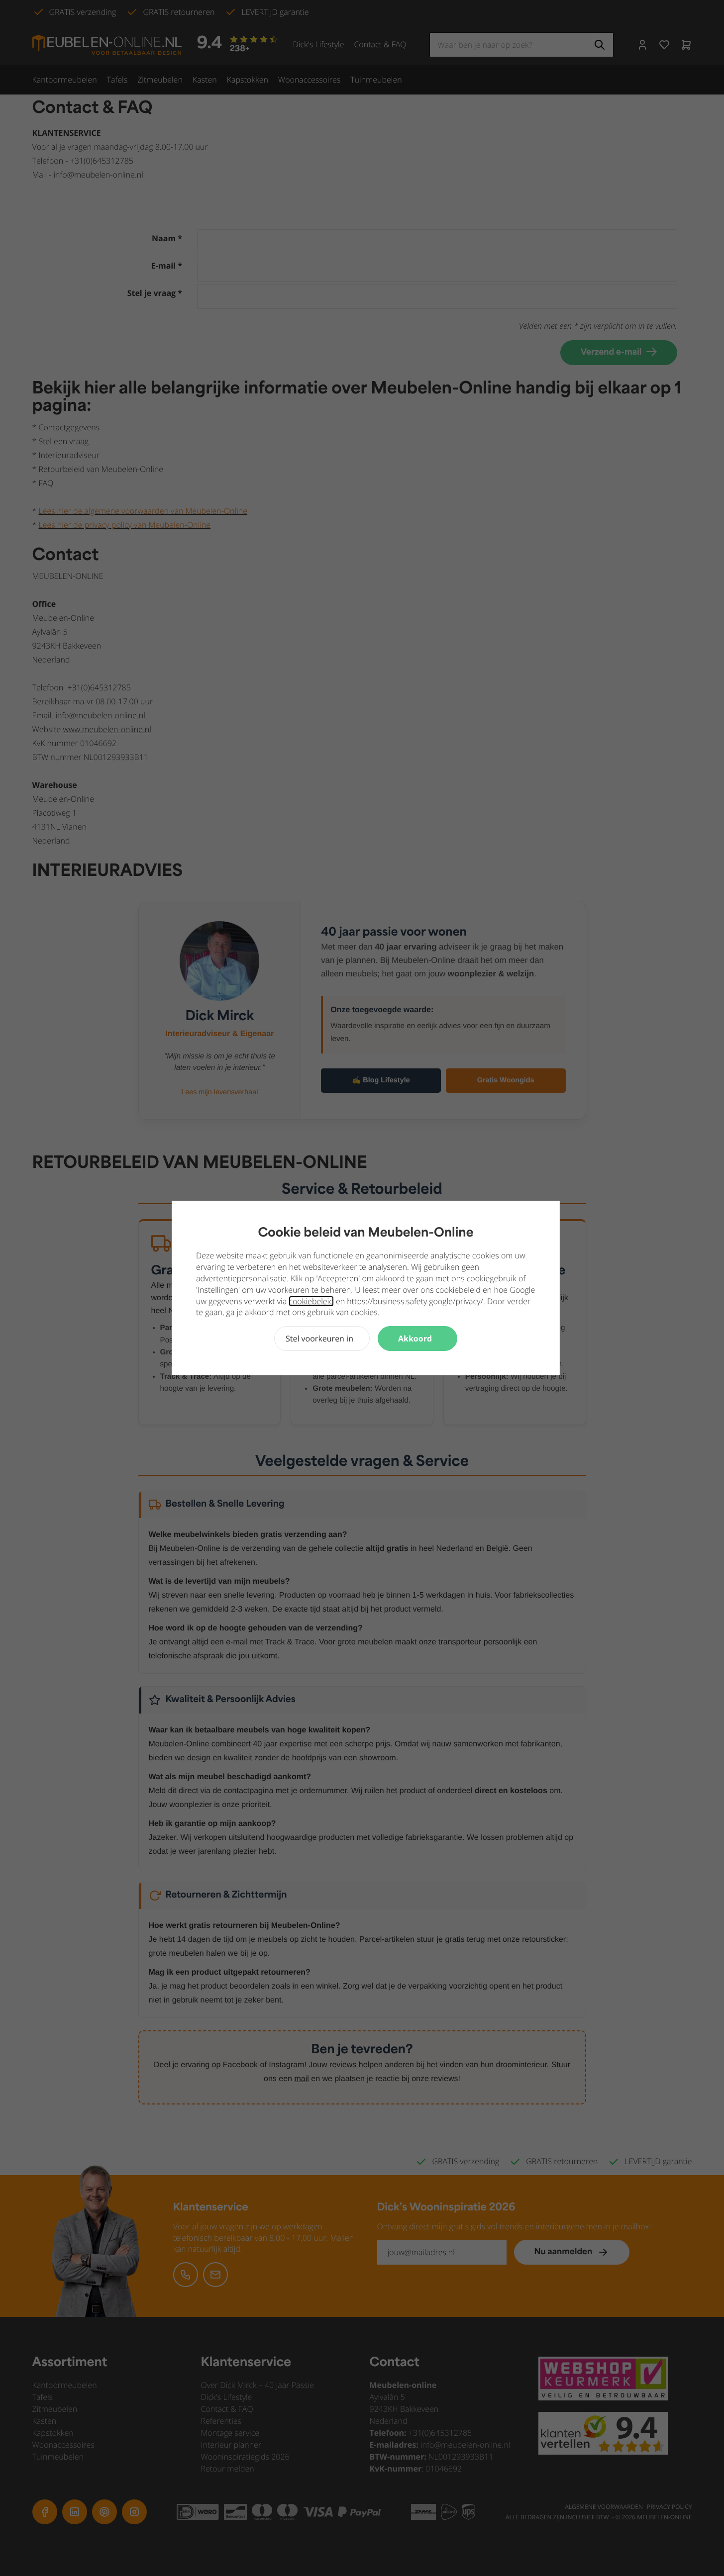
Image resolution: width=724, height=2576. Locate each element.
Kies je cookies (322, 1338)
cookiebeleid (311, 1301)
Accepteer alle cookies (417, 1338)
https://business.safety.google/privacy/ (415, 1301)
